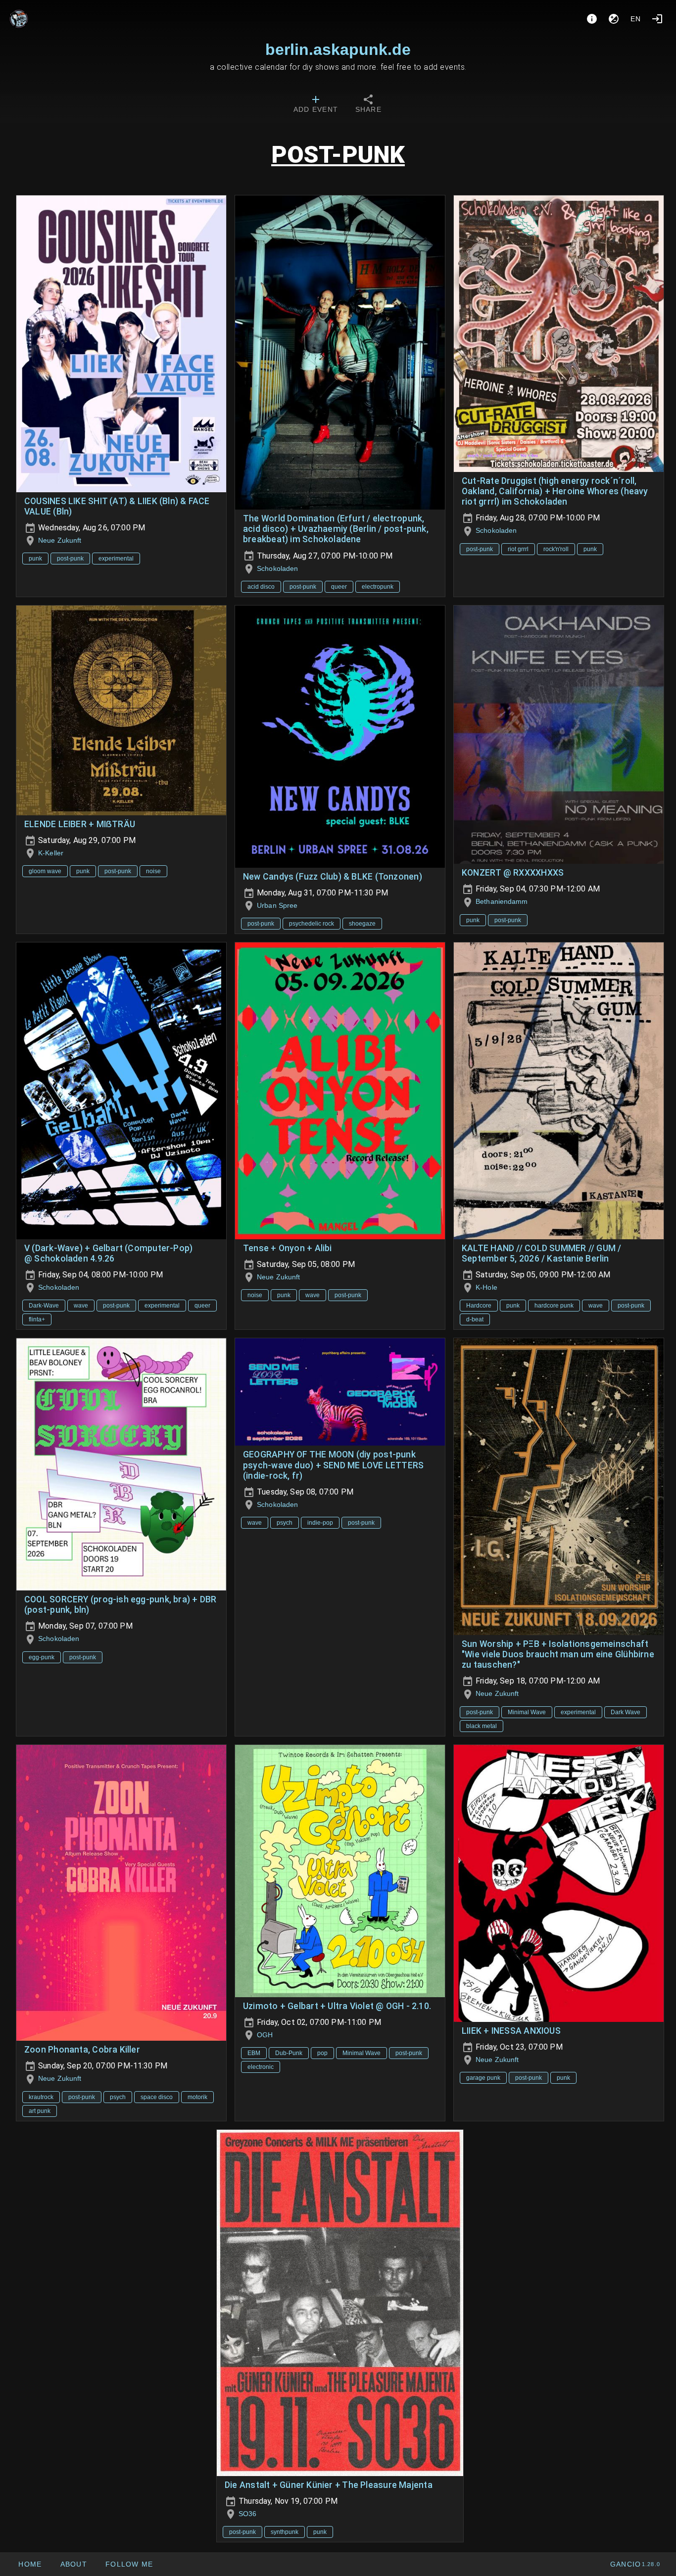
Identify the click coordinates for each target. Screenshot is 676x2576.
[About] (592, 19)
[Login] (657, 19)
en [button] (636, 19)
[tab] (316, 105)
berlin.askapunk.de (338, 49)
